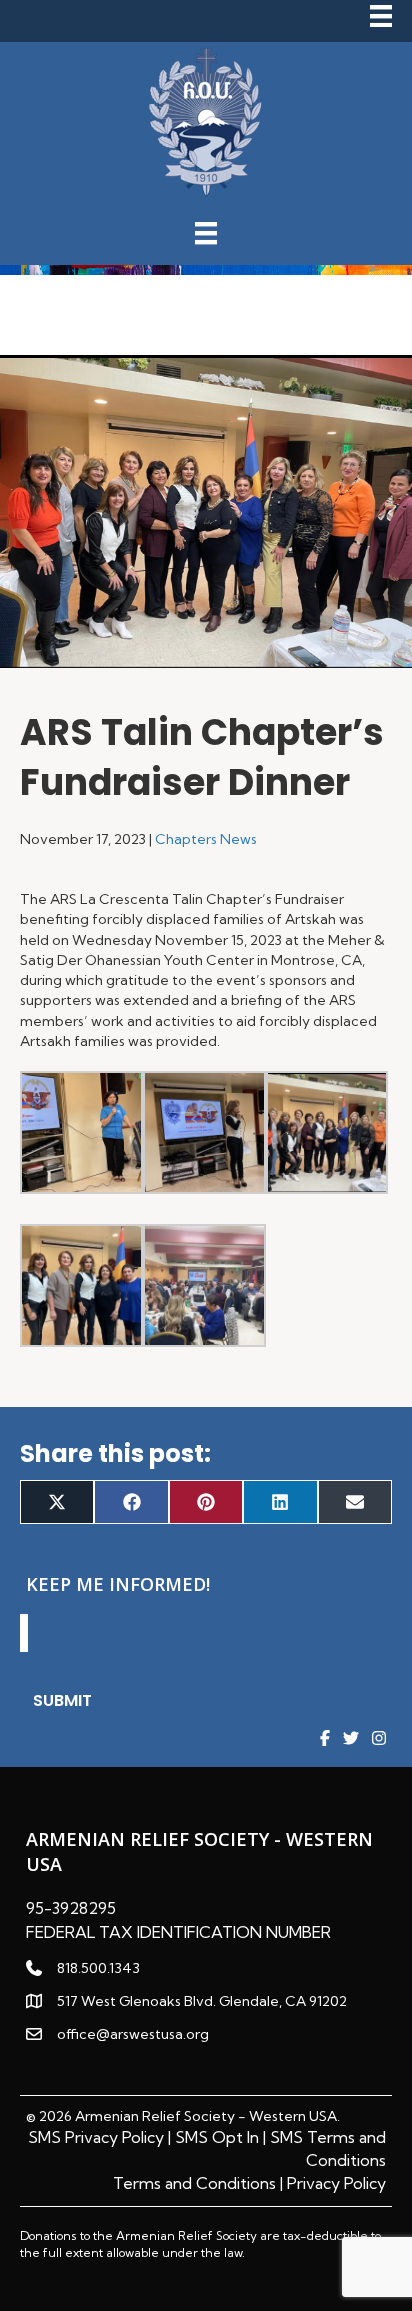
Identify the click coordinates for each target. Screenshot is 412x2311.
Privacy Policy (336, 2183)
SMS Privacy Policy (96, 2137)
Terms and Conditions (194, 2183)
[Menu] (376, 16)
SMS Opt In (217, 2137)
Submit (62, 1700)
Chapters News (206, 839)
